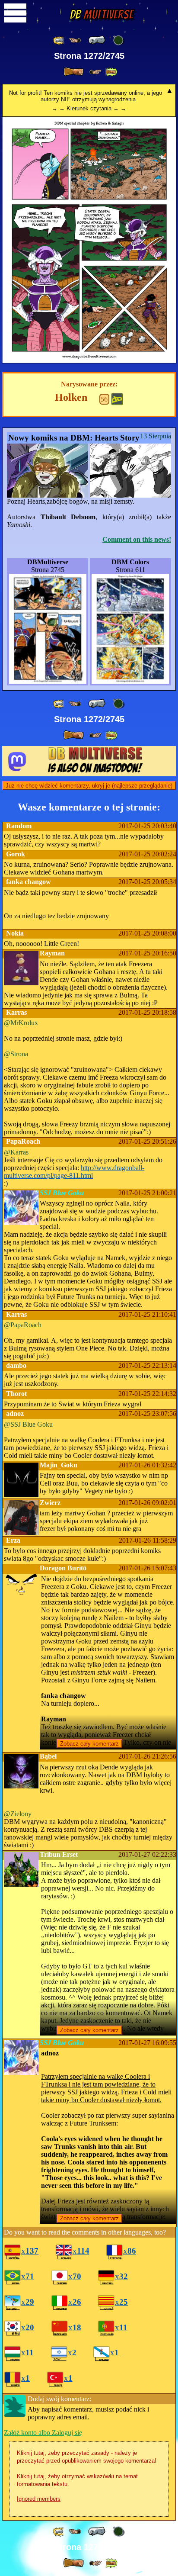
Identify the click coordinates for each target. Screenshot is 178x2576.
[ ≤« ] (75, 40)
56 (104, 399)
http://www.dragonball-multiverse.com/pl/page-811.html (74, 1172)
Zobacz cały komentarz (89, 1744)
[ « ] (97, 40)
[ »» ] (111, 72)
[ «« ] (59, 40)
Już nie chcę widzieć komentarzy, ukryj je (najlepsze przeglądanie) (89, 786)
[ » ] (73, 72)
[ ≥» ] (95, 72)
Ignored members (39, 2499)
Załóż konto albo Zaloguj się (43, 2433)
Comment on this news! (137, 539)
